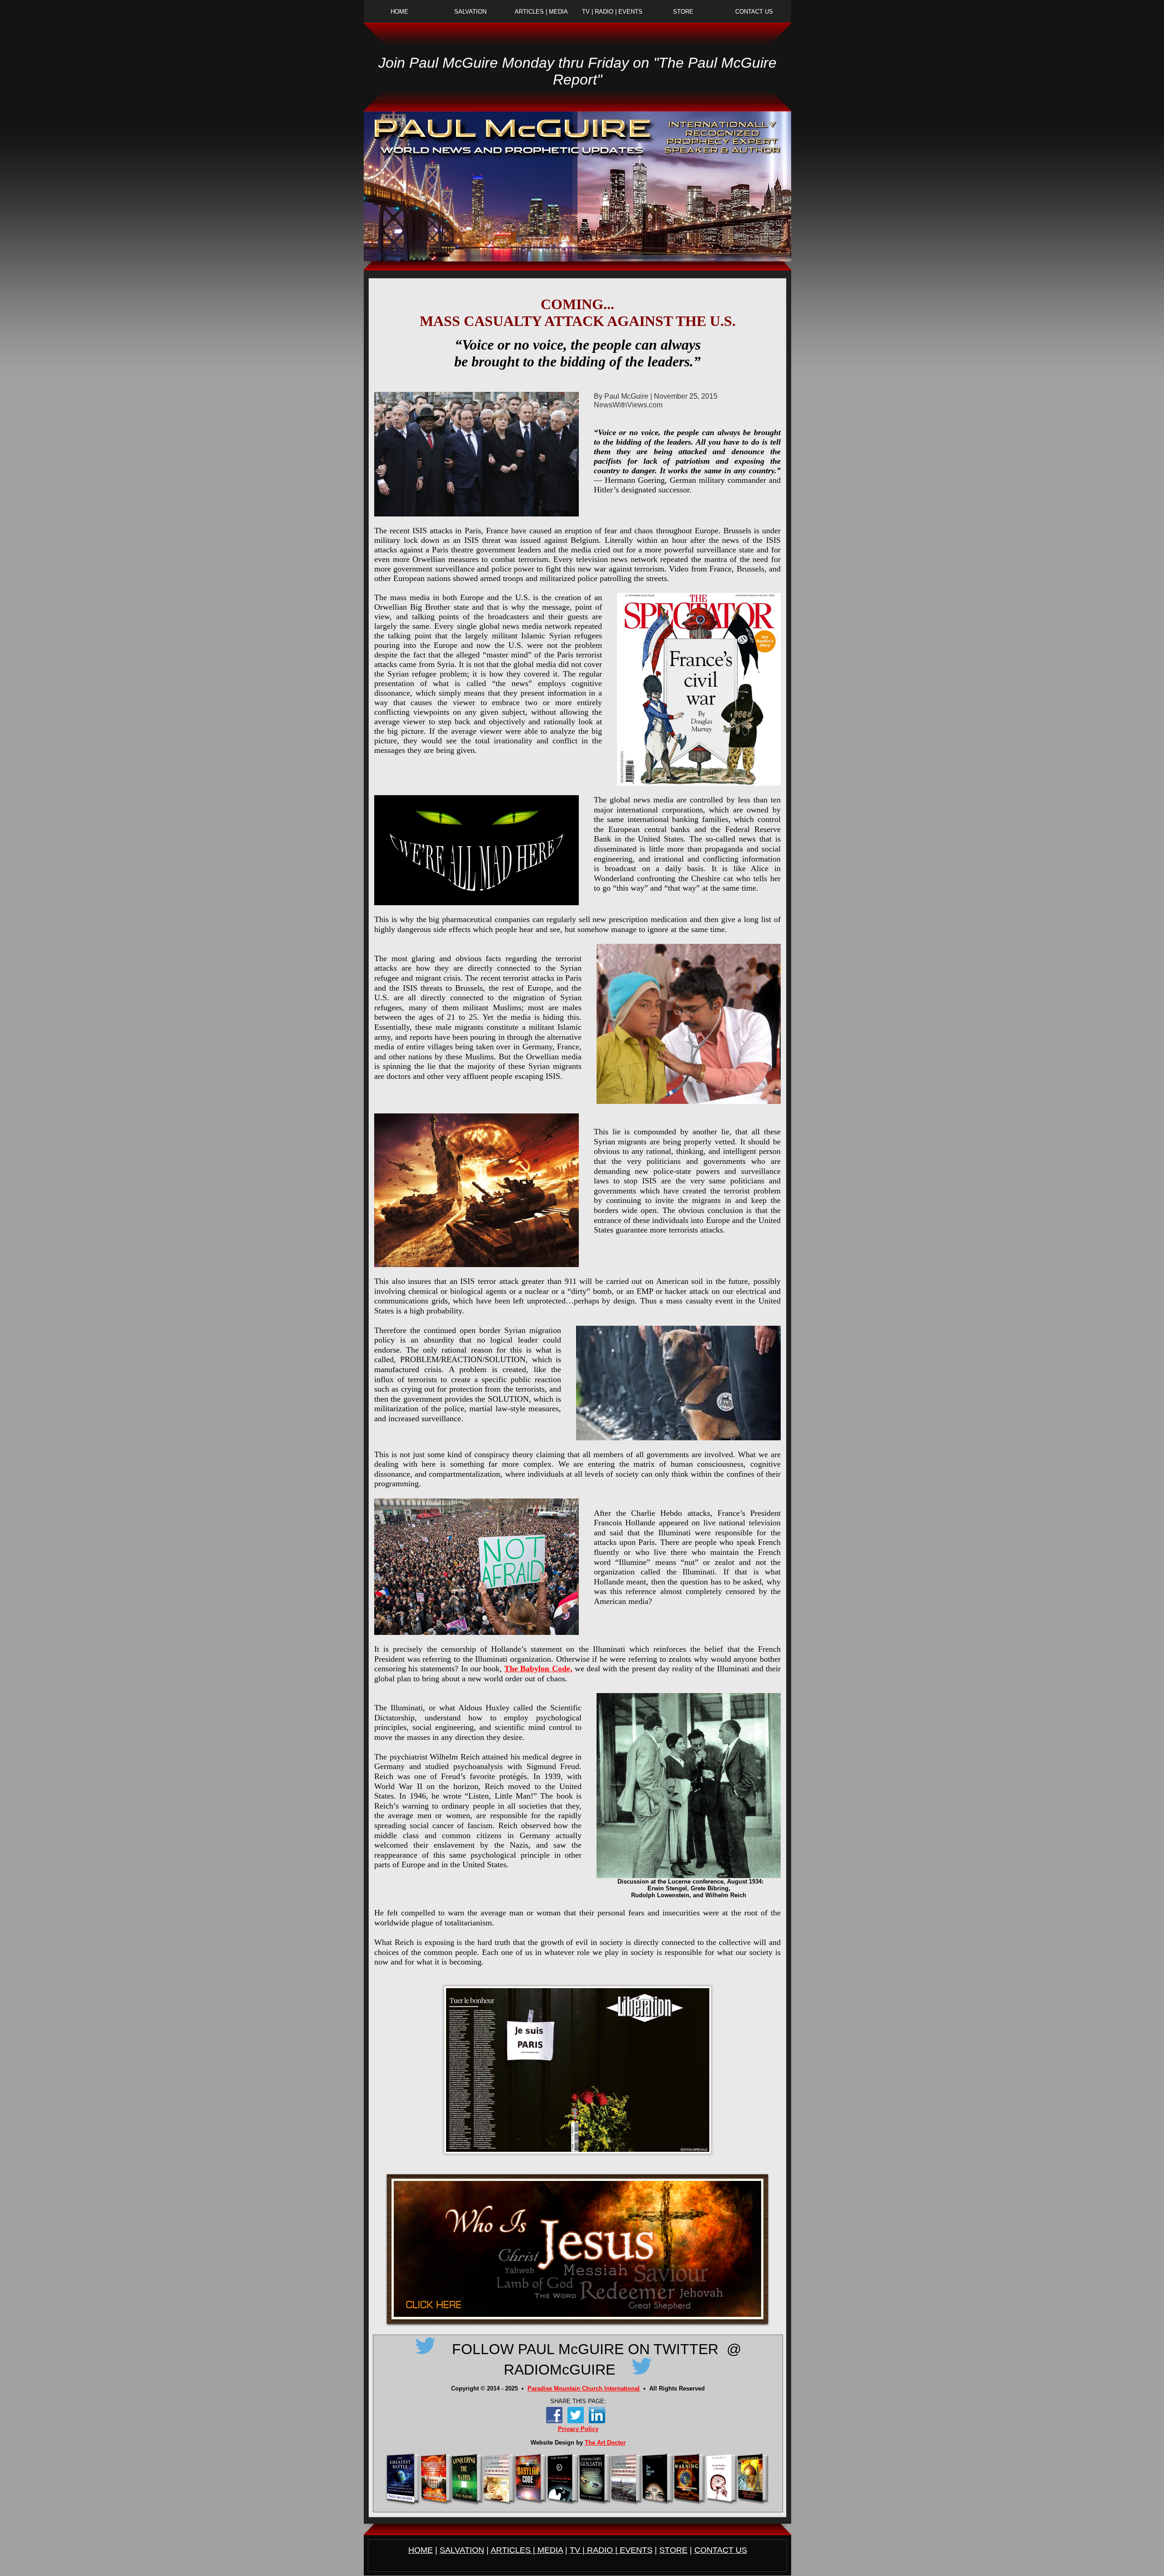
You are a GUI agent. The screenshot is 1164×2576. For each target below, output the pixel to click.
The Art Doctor (605, 2443)
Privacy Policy (578, 2429)
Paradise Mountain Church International (584, 2388)
